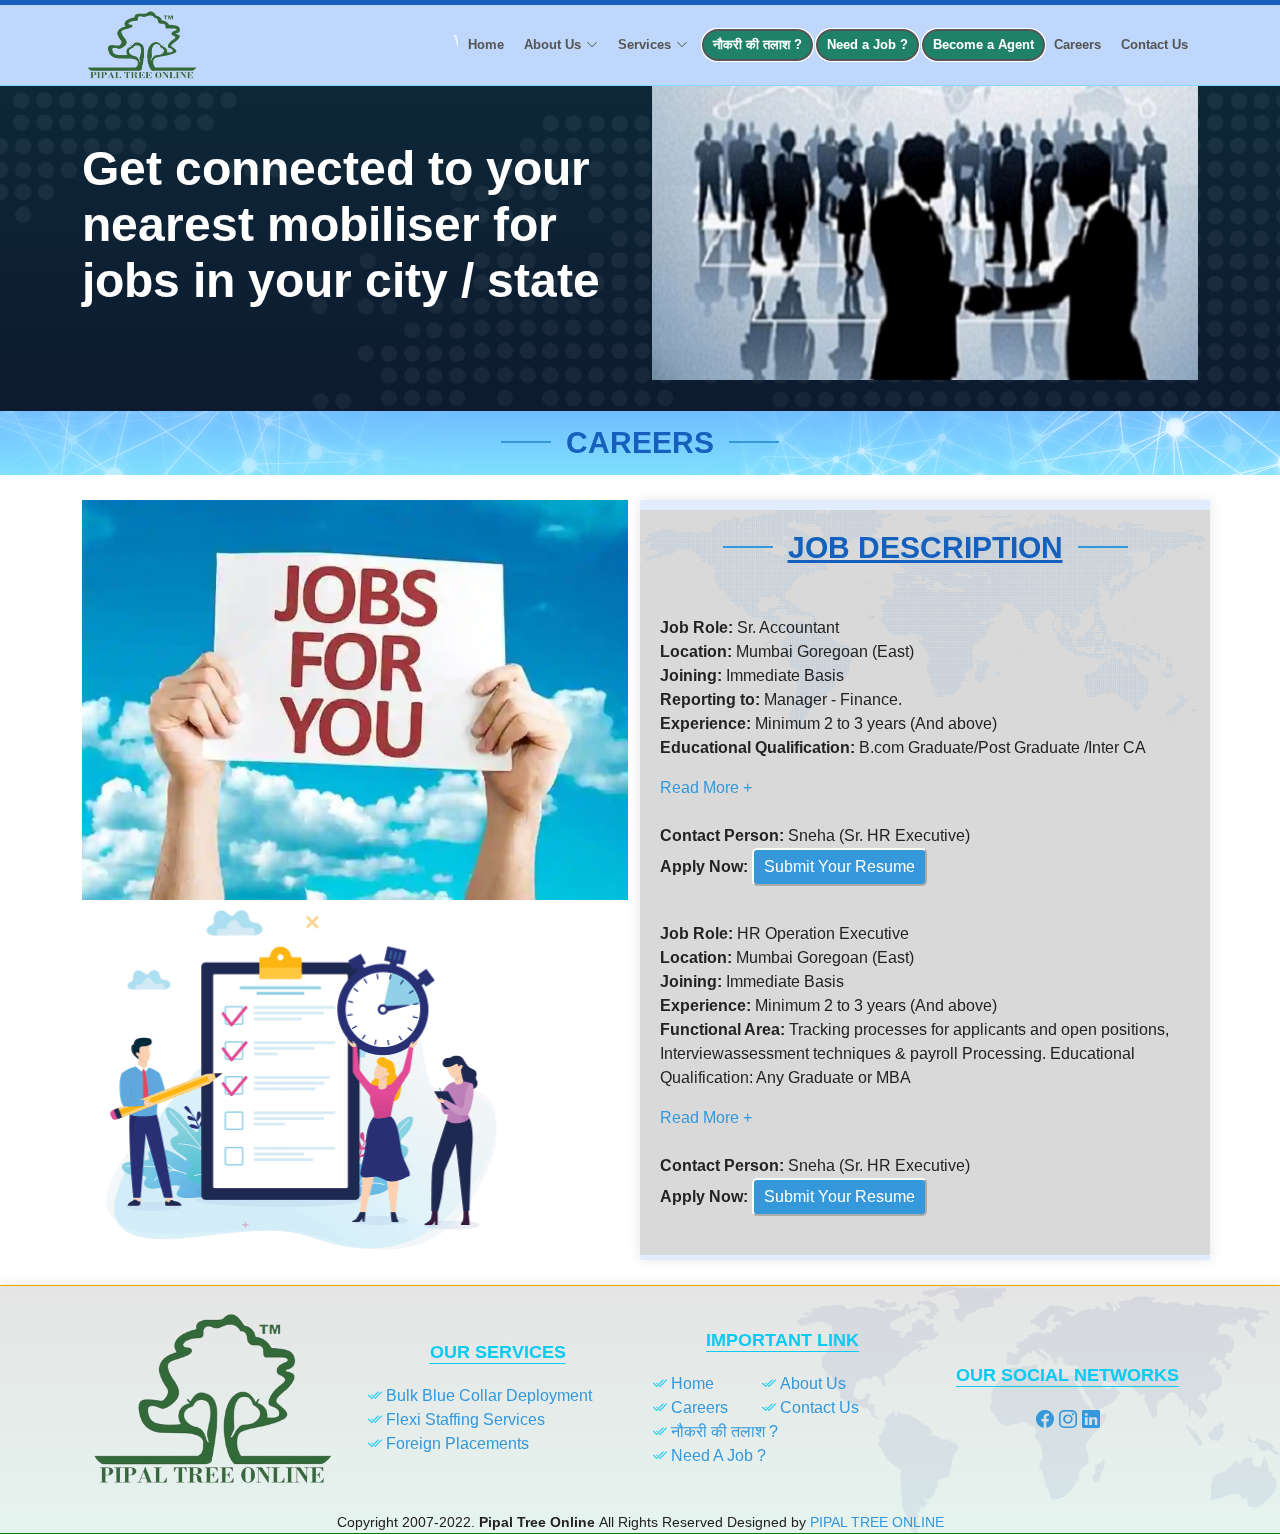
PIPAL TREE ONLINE (877, 1522)
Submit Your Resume (839, 866)
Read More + (706, 787)
